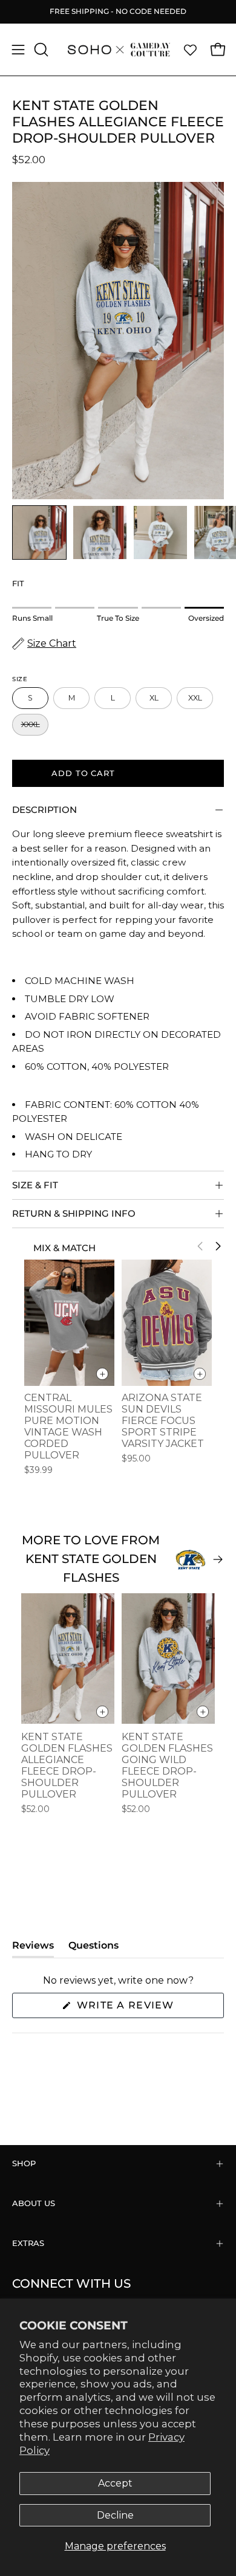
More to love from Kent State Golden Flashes (91, 1559)
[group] (118, 11)
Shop (24, 2163)
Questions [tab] (93, 1948)
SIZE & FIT (35, 1185)
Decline (115, 2515)
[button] (40, 50)
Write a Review (149, 2008)
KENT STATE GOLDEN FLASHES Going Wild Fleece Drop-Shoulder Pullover (167, 1765)
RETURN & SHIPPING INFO (74, 1213)
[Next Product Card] (218, 1246)
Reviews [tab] (33, 1948)
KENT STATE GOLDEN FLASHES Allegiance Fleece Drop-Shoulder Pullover (67, 1765)
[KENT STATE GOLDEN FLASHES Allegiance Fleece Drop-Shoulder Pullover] (39, 532)
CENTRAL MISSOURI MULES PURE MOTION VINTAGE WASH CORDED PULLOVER (68, 1426)
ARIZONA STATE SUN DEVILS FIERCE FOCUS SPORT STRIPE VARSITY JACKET (163, 1421)
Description (44, 810)
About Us (34, 2203)
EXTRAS (28, 2243)
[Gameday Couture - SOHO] (118, 50)
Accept (115, 2483)
